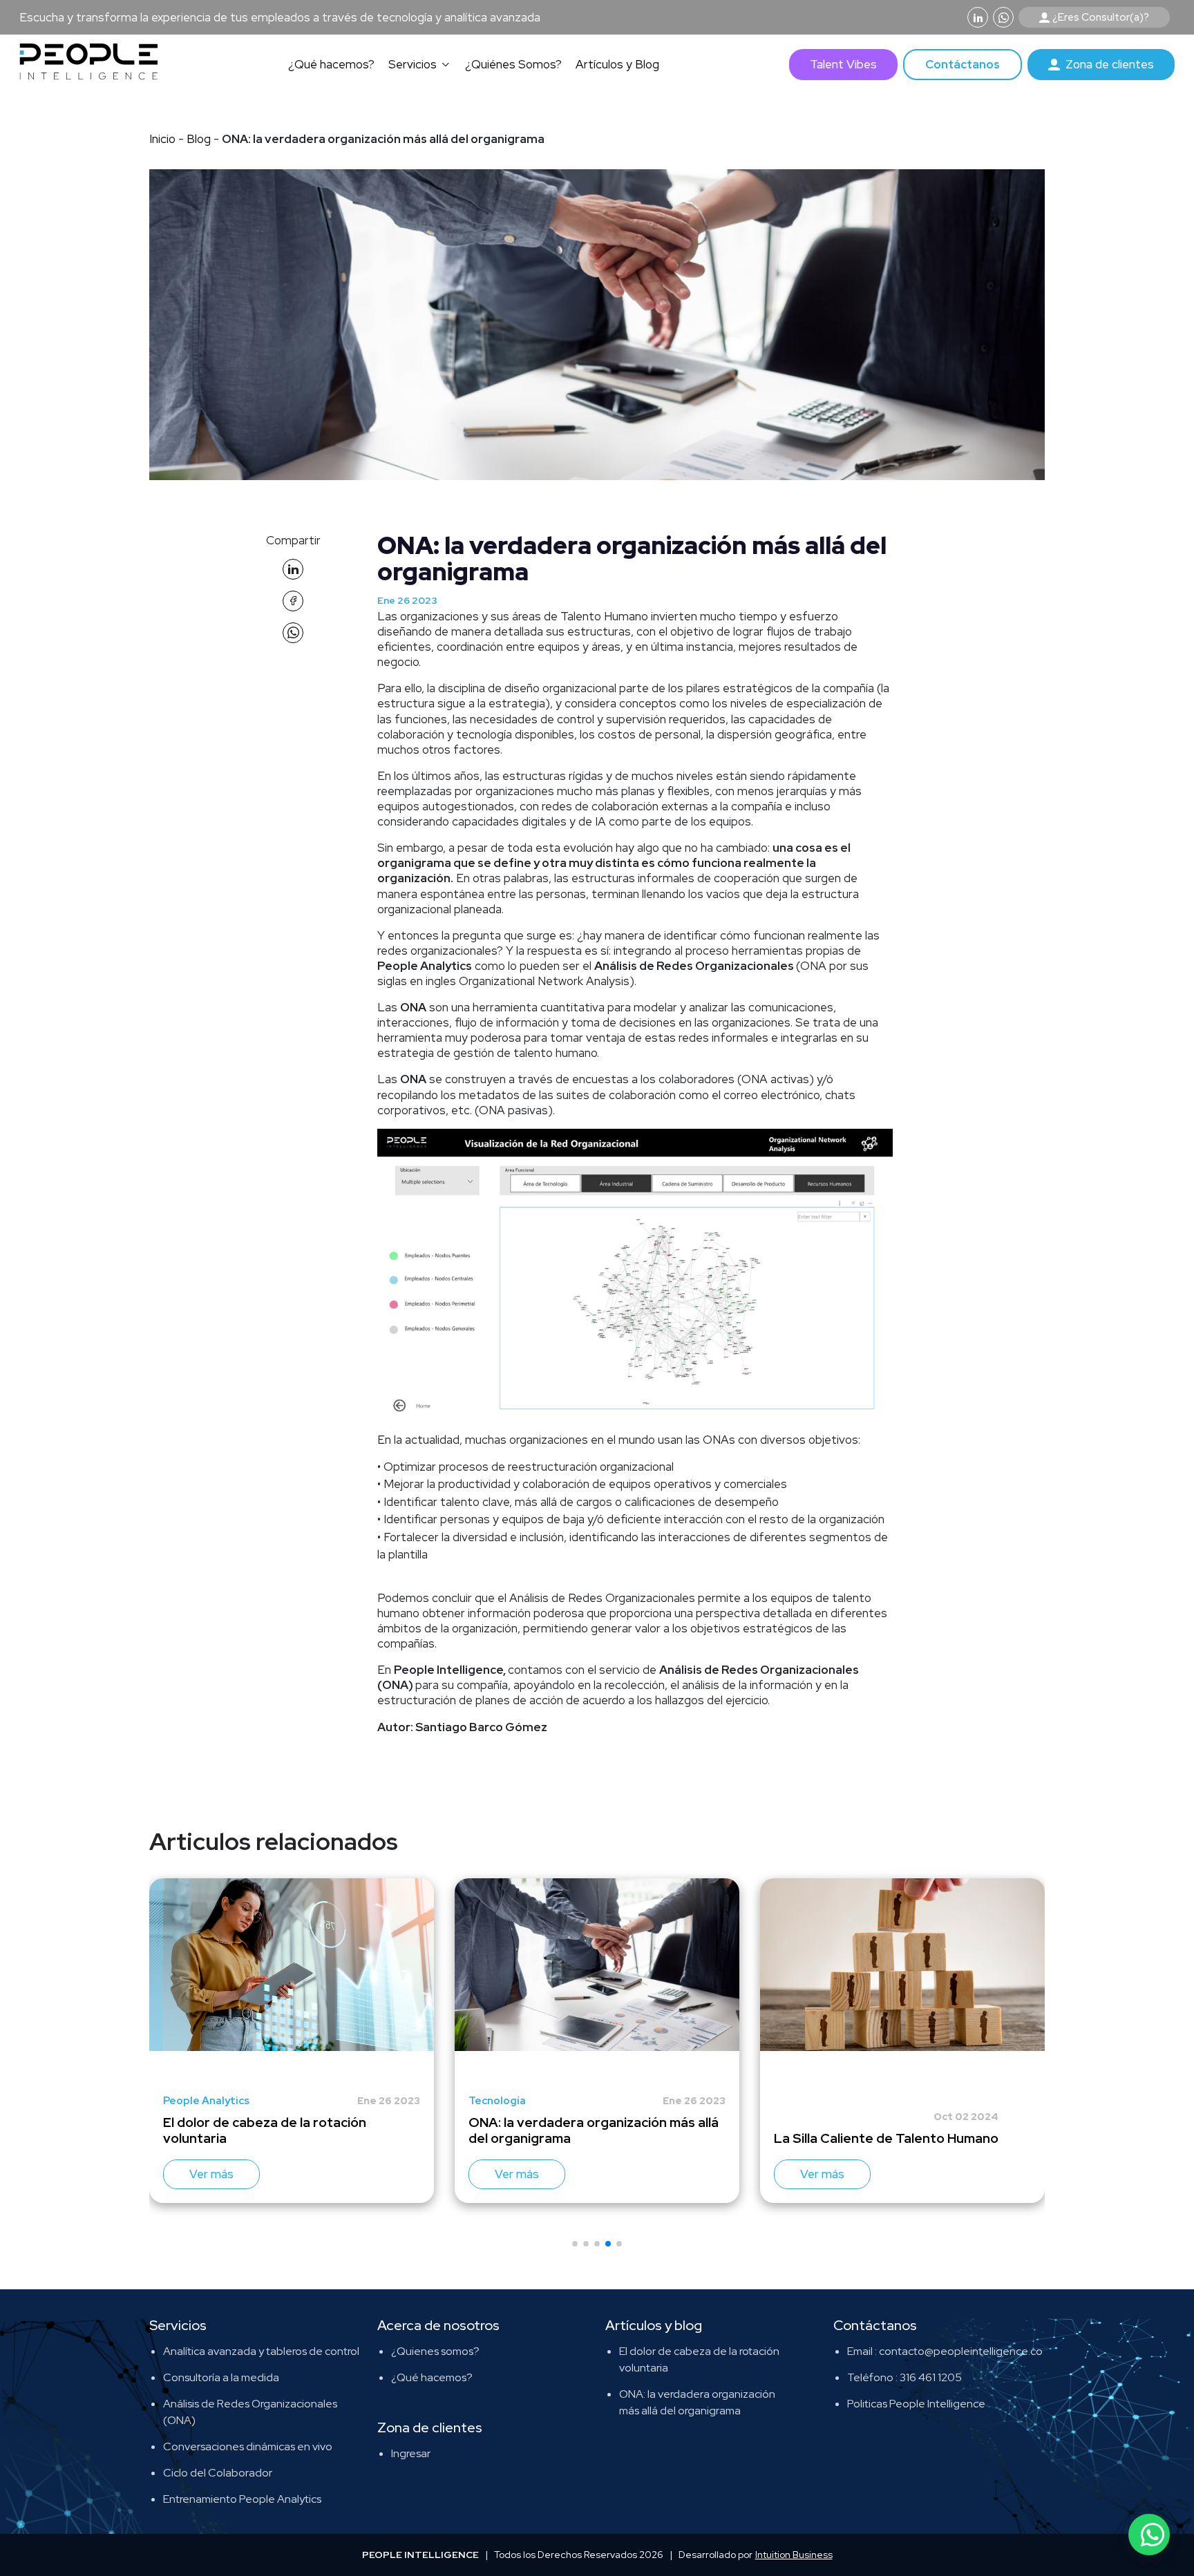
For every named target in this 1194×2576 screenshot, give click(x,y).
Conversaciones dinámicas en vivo (248, 2446)
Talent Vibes (843, 64)
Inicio (162, 139)
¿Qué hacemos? (331, 64)
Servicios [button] (413, 64)
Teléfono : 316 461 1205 (904, 2377)
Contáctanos (963, 64)
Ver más (211, 2174)
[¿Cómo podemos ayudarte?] (1149, 2535)
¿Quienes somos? (435, 2351)
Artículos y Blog (617, 64)
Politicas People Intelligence (916, 2404)
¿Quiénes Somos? (513, 64)
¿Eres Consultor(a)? (1101, 17)
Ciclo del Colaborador (218, 2473)
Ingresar (411, 2453)
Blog (200, 139)
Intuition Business (794, 2555)
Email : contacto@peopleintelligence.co (945, 2351)
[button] (575, 2244)
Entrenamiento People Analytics (242, 2499)
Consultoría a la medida (221, 2377)
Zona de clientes (1110, 64)
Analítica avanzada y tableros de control (261, 2351)
